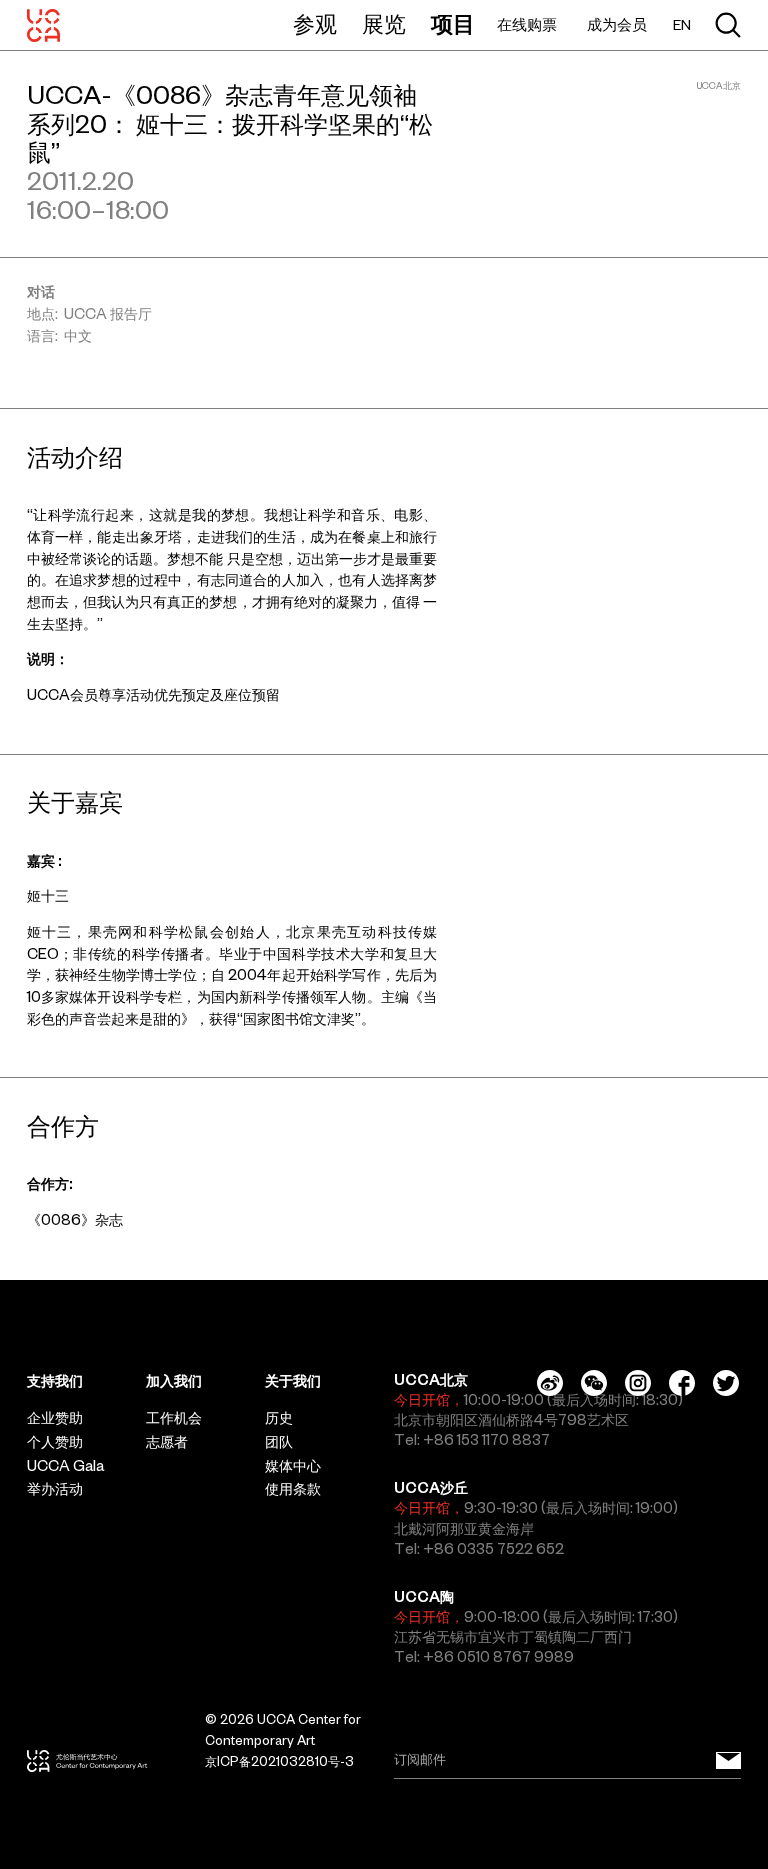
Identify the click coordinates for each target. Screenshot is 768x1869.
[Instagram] (638, 1383)
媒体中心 (293, 1466)
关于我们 (293, 1381)
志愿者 (167, 1442)
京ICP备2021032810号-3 (279, 1761)
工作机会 (174, 1418)
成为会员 (617, 24)
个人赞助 (55, 1442)
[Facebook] (682, 1383)
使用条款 (293, 1489)
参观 (315, 24)
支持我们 (55, 1381)
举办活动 (55, 1489)
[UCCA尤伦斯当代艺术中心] (43, 25)
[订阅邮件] (728, 1761)
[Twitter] (726, 1383)
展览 (384, 24)
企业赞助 (55, 1418)
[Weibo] (550, 1383)
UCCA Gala (65, 1466)
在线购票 (527, 24)
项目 (453, 24)
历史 (279, 1418)
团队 (279, 1442)
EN (682, 25)
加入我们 (174, 1381)
